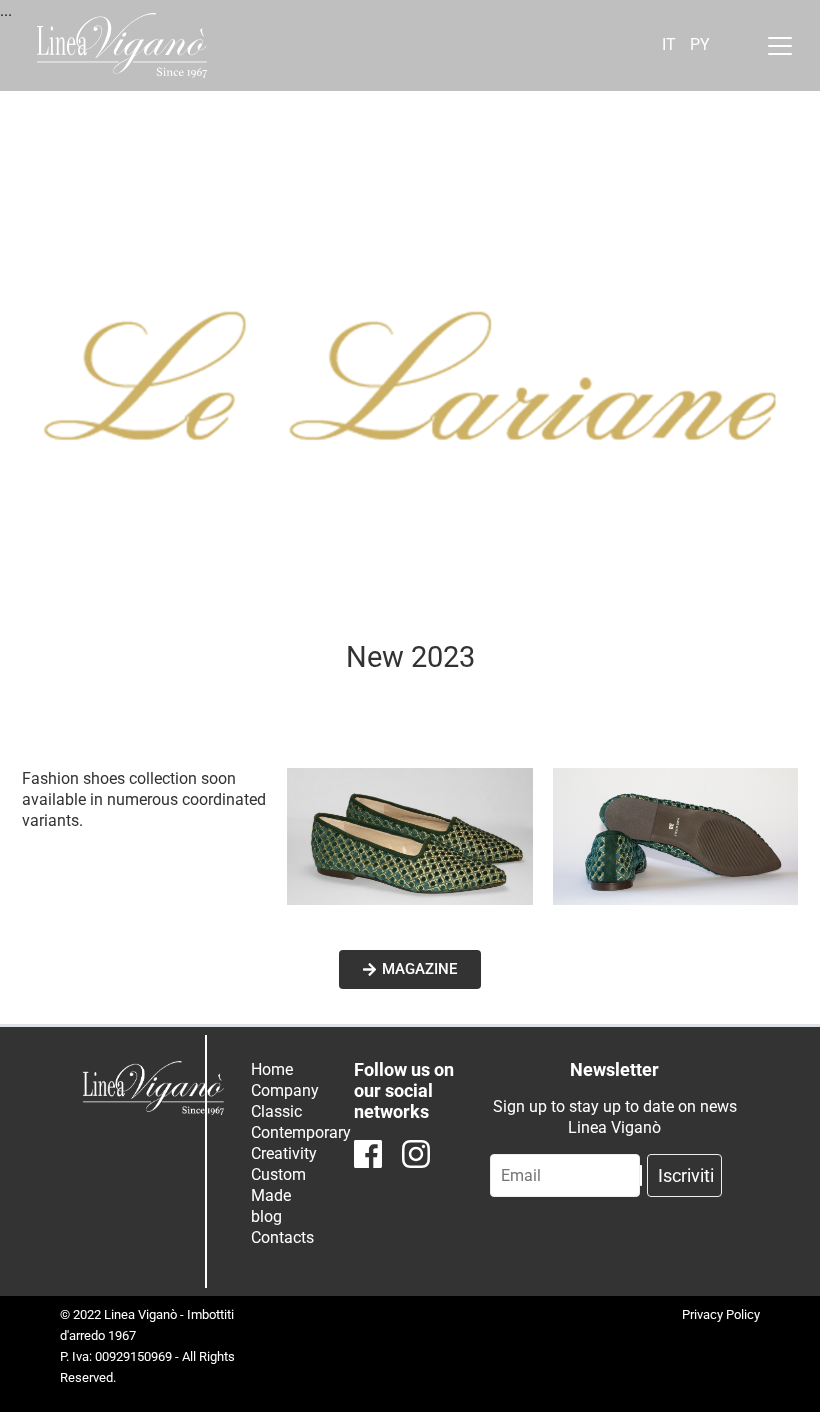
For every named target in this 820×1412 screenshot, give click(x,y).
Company (285, 1090)
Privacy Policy (721, 1314)
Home (272, 1069)
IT (669, 44)
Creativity (284, 1153)
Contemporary (301, 1132)
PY (700, 44)
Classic (276, 1111)
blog (266, 1216)
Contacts (282, 1237)
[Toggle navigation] (780, 46)
